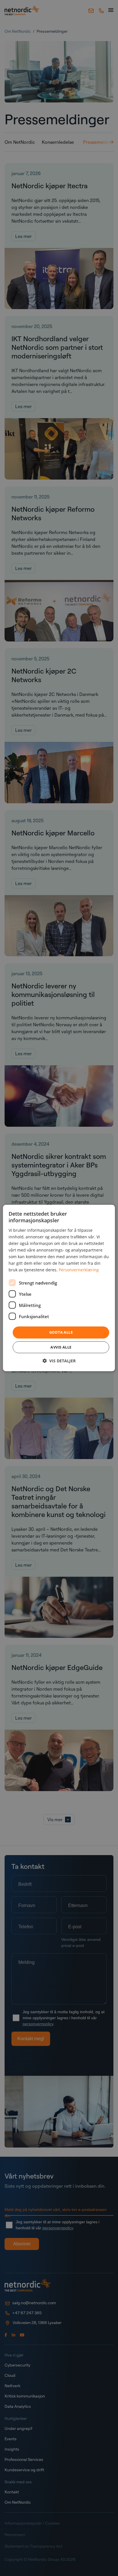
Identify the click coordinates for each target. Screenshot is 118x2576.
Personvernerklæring (79, 1270)
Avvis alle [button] (61, 1347)
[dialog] (59, 1288)
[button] (59, 1361)
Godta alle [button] (61, 1332)
